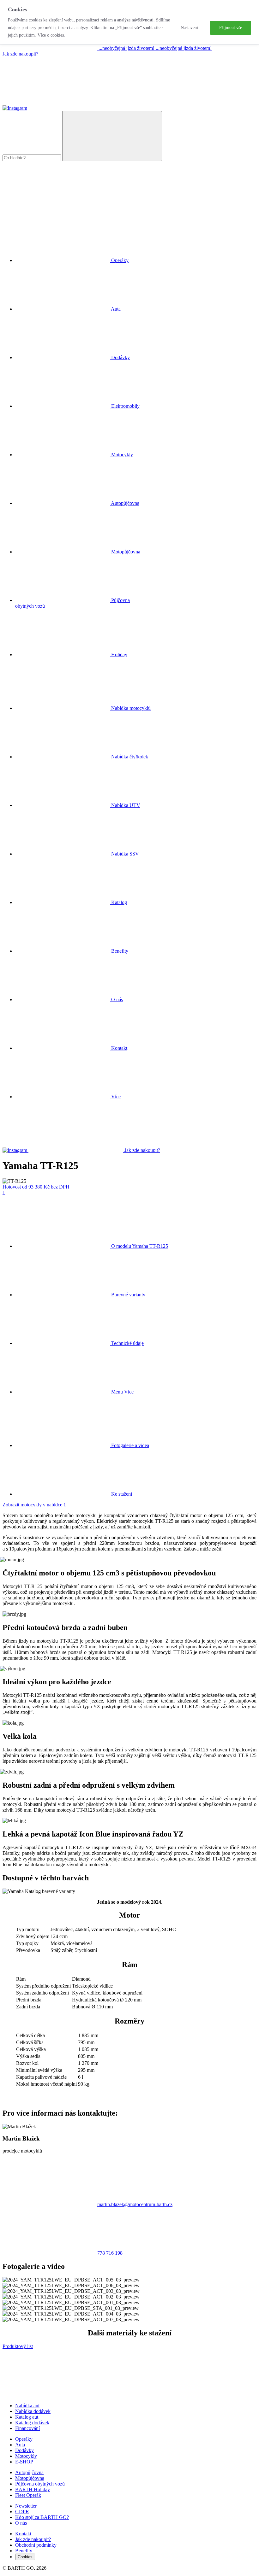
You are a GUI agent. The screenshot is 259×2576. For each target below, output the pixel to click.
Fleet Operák (28, 2495)
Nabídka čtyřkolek (129, 757)
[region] (129, 22)
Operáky (24, 2439)
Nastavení (189, 28)
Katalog (118, 902)
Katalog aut (27, 2417)
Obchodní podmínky (36, 2545)
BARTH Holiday (33, 2489)
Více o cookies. (51, 35)
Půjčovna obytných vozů (40, 2484)
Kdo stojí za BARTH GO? (42, 2517)
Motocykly (26, 2456)
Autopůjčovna (29, 2472)
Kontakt (119, 1048)
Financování (27, 2428)
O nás (116, 999)
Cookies (25, 2557)
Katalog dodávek (32, 2423)
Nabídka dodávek (33, 2411)
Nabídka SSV (124, 854)
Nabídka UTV (125, 805)
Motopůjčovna (30, 2478)
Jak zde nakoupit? (20, 54)
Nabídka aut (27, 2406)
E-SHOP (24, 2462)
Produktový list (18, 2346)
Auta (20, 2445)
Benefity (119, 951)
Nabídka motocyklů (130, 708)
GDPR (22, 2512)
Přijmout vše (231, 28)
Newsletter (26, 2506)
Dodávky (24, 2450)
